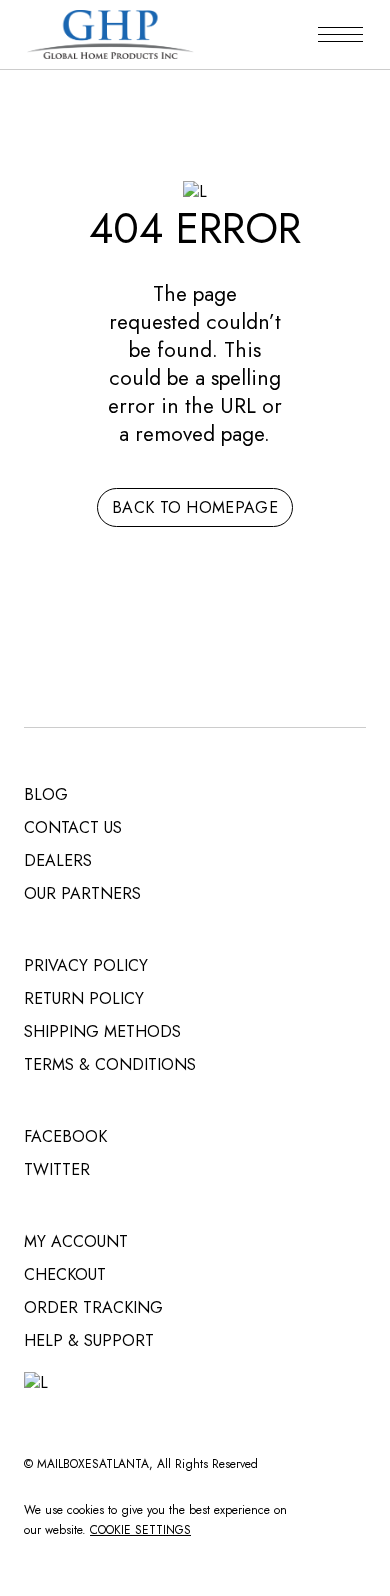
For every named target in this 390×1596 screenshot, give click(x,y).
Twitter (57, 1169)
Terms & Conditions (110, 1064)
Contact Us (73, 827)
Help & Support (89, 1340)
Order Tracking (93, 1307)
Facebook (65, 1136)
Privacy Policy (86, 965)
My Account (76, 1241)
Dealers (58, 860)
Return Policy (84, 998)
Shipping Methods (102, 1031)
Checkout (65, 1274)
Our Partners (82, 893)
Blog (46, 794)
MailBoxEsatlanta (93, 1464)
